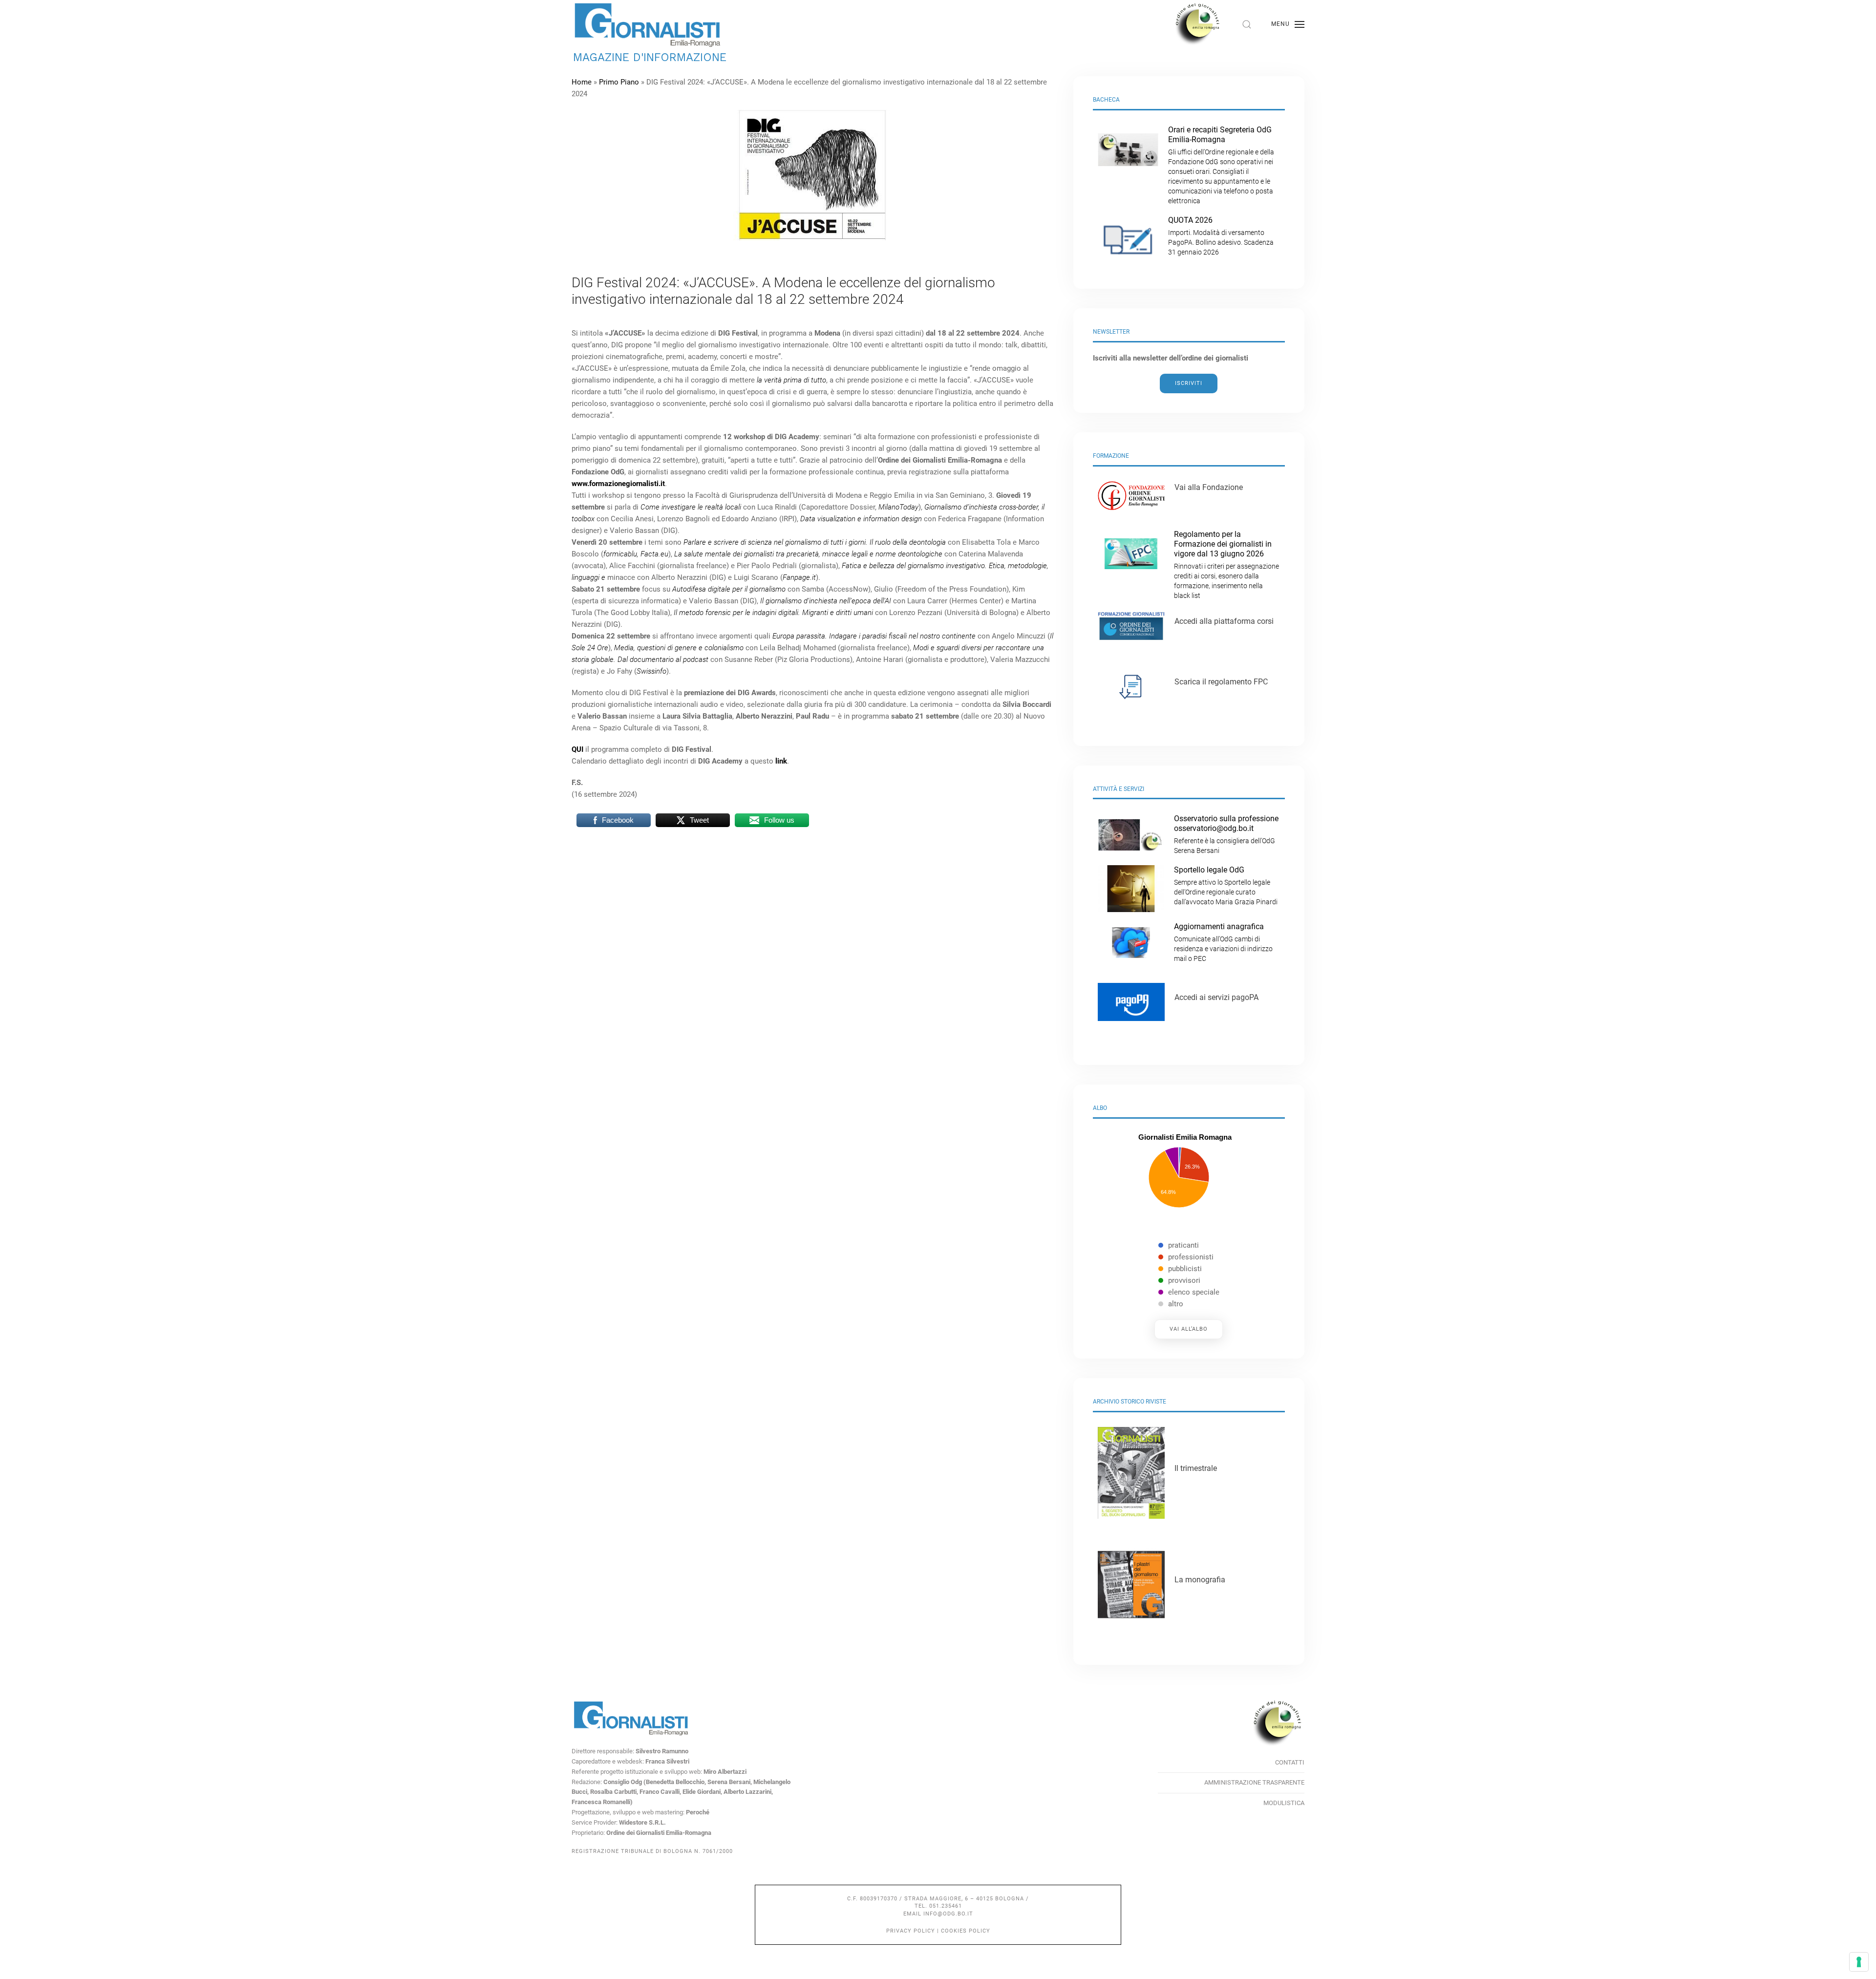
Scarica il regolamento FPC (1221, 682)
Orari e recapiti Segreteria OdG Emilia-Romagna (1221, 165)
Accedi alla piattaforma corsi (1224, 621)
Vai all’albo (1189, 1329)
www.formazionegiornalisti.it (618, 484)
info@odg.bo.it (948, 1914)
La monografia (1200, 1580)
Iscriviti (1189, 383)
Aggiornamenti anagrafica (1223, 942)
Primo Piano (619, 82)
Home (582, 82)
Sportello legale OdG (1226, 885)
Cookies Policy (966, 1931)
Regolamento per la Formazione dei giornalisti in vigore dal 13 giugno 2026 (1226, 564)
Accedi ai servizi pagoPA (1216, 997)
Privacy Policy (911, 1931)
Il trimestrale (1196, 1468)
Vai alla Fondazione (1209, 487)
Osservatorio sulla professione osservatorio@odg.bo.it (1226, 834)
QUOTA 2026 (1221, 236)
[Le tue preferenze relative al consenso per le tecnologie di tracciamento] (1859, 1962)
